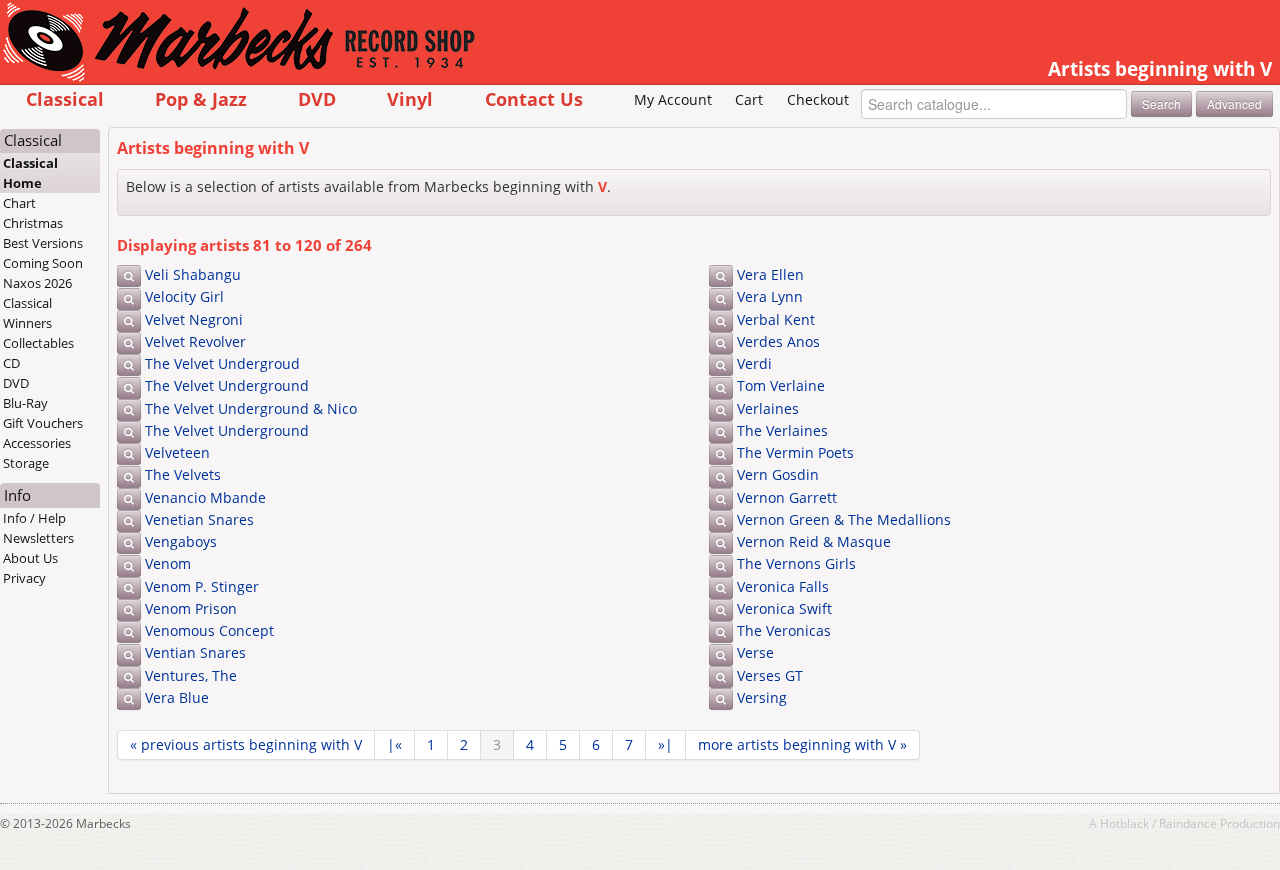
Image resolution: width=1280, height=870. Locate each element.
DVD (317, 98)
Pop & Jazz (201, 98)
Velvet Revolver (195, 341)
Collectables (38, 343)
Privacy (24, 578)
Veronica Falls (783, 586)
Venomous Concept (209, 630)
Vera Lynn (770, 296)
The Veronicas (784, 630)
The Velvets (183, 474)
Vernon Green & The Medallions (844, 519)
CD (11, 363)
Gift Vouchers (43, 423)
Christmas (33, 223)
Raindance (1188, 823)
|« (394, 744)
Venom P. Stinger (202, 586)
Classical (65, 98)
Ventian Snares (195, 652)
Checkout (818, 99)
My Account (673, 99)
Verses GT (770, 675)
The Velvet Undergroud (222, 363)
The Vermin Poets (795, 452)
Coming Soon (43, 263)
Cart (749, 99)
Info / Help (34, 518)
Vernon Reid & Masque (814, 541)
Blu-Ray (25, 403)
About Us (30, 558)
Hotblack (1124, 823)
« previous (246, 744)
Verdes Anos (778, 341)
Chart (19, 203)
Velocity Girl (184, 296)
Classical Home (30, 173)
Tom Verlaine (781, 385)
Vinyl (410, 98)
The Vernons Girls (796, 563)
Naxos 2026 (37, 283)
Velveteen (177, 452)
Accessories (37, 443)
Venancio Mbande (205, 497)
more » (802, 744)
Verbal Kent (776, 319)
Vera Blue (177, 697)
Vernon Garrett (787, 497)
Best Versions (43, 243)
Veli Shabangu (193, 274)
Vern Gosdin (778, 474)
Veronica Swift (784, 608)
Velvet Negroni (194, 319)
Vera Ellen (770, 274)
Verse (755, 652)
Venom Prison (191, 608)
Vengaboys (181, 541)
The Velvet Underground (227, 385)
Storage (26, 463)
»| (665, 744)
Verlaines (768, 408)
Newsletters (38, 538)
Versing (762, 697)
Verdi (754, 363)
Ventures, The (191, 675)
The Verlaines (782, 430)
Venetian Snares (199, 519)
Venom (168, 563)
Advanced (1234, 103)
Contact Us (534, 98)
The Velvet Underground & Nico (251, 408)
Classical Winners (27, 313)
